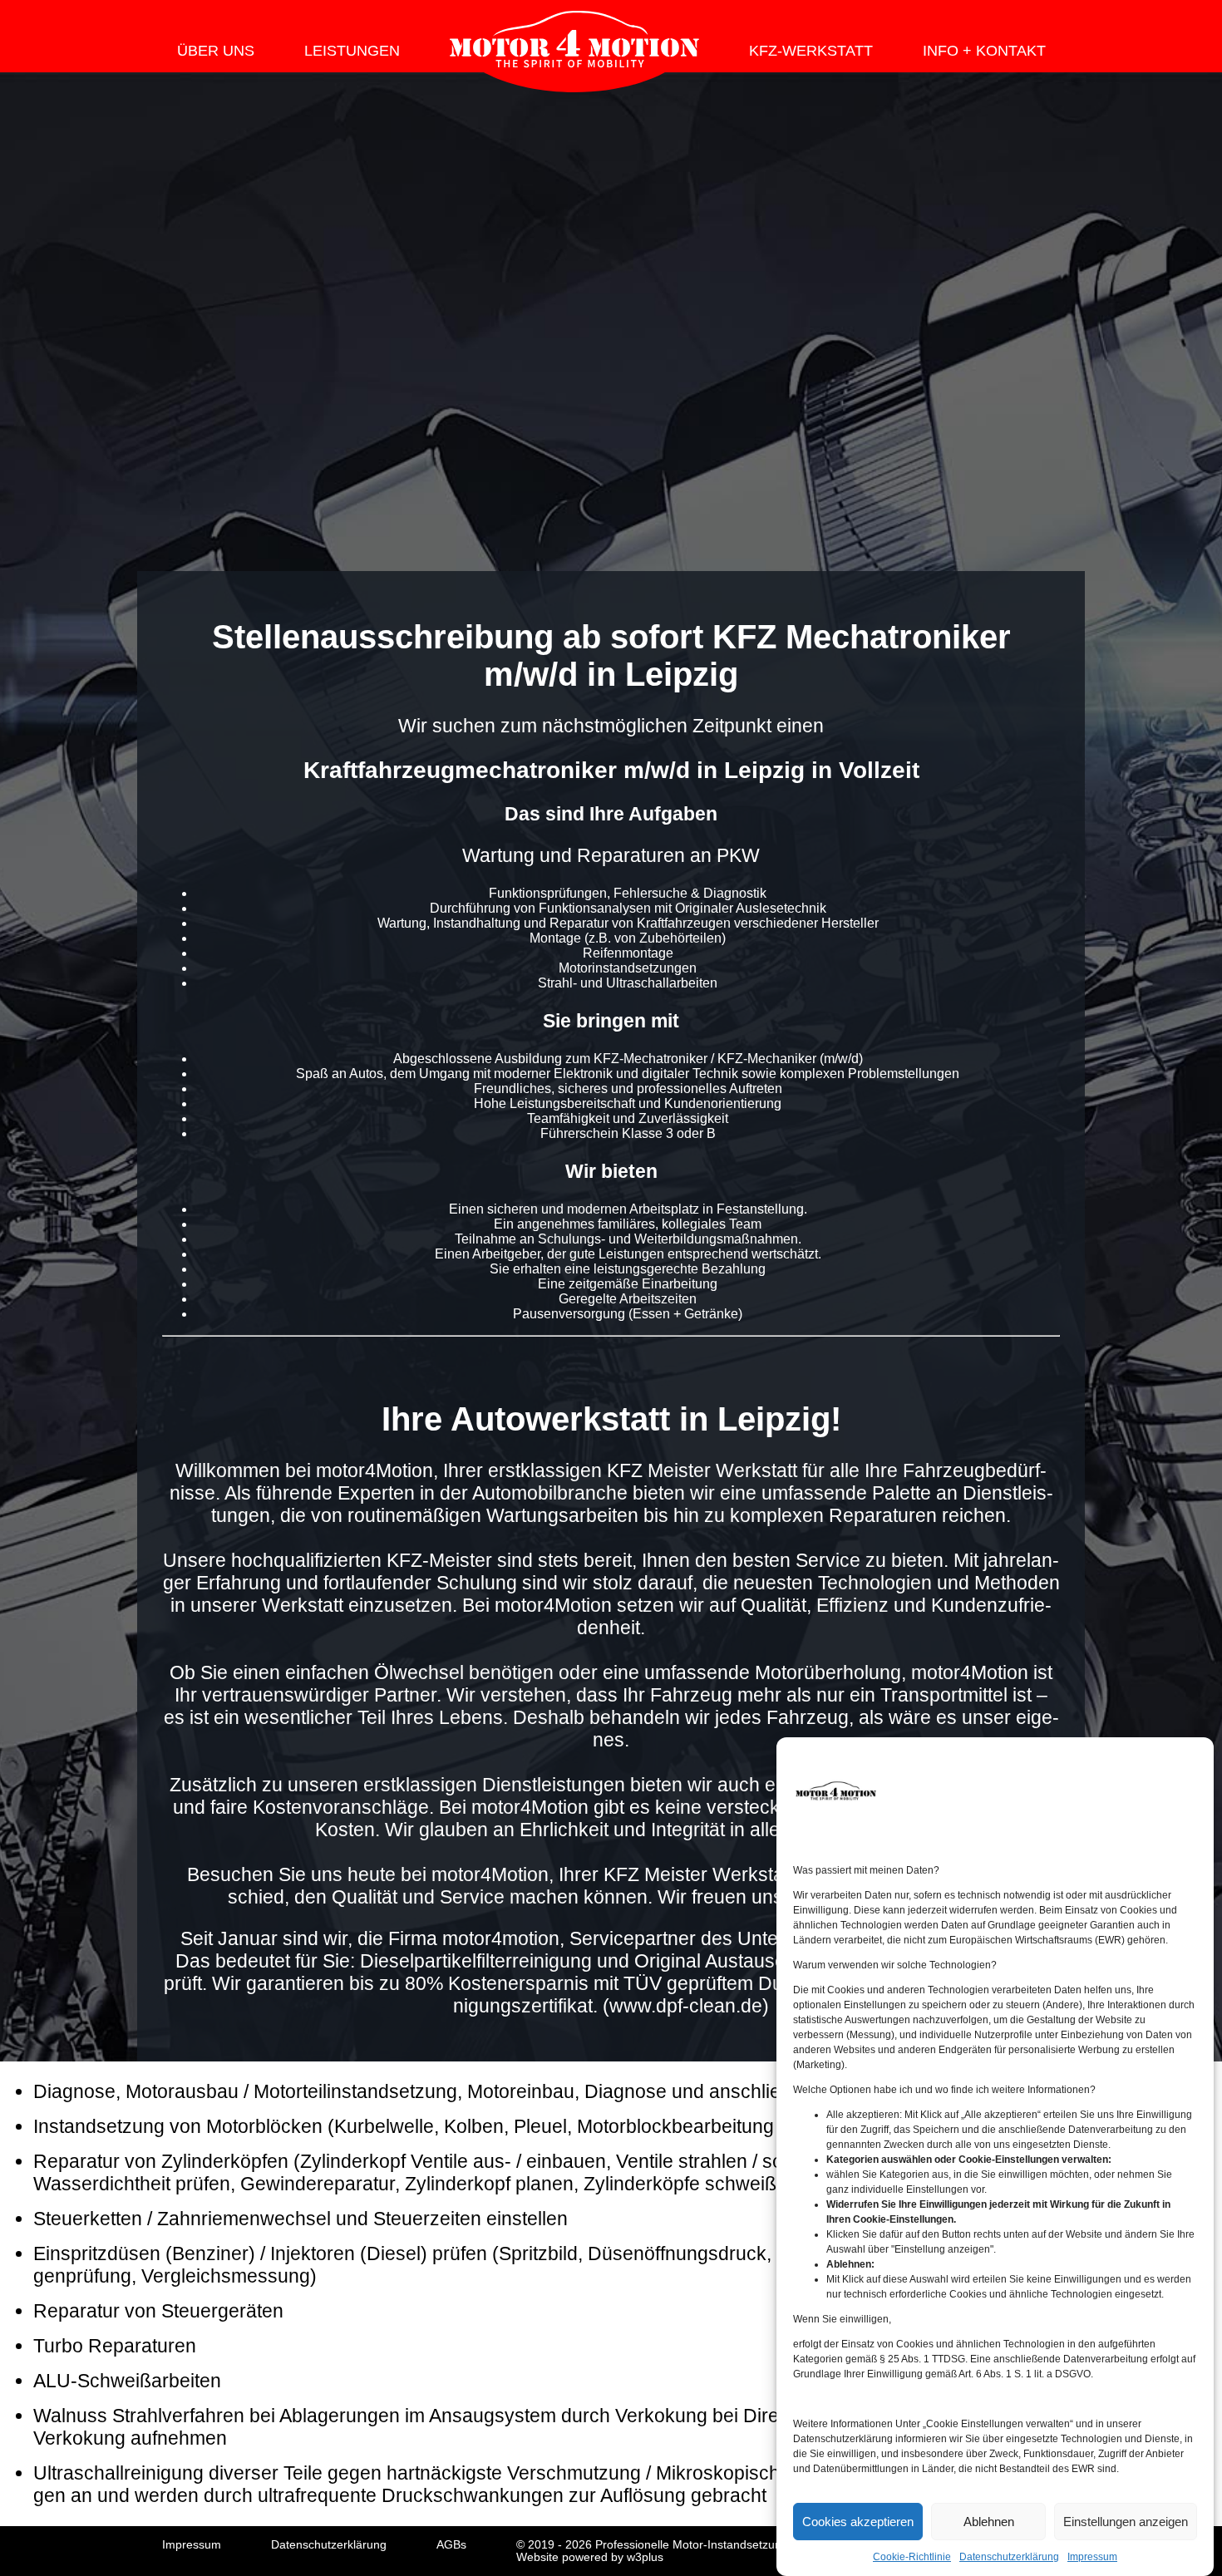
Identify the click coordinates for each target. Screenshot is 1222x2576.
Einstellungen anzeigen (1126, 2522)
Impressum (1092, 2557)
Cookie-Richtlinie (912, 2557)
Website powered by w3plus (590, 2557)
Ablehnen (989, 2522)
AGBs (451, 2545)
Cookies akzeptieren (858, 2522)
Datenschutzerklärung (1009, 2557)
